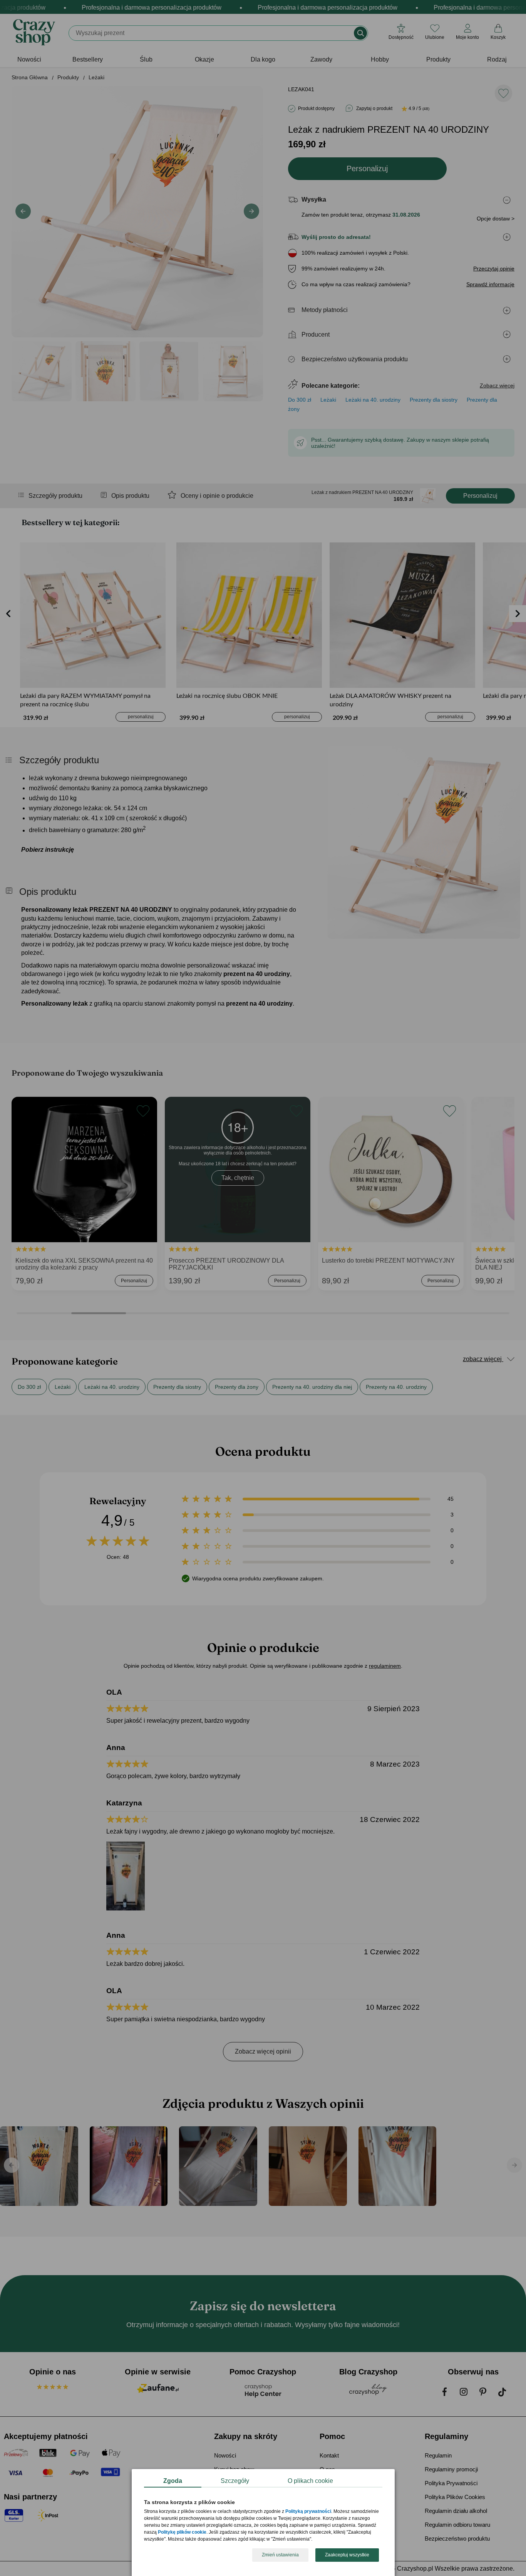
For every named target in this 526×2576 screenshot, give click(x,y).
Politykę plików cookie (182, 2533)
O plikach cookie (310, 2481)
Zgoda (173, 2481)
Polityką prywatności (308, 2512)
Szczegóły (235, 2481)
